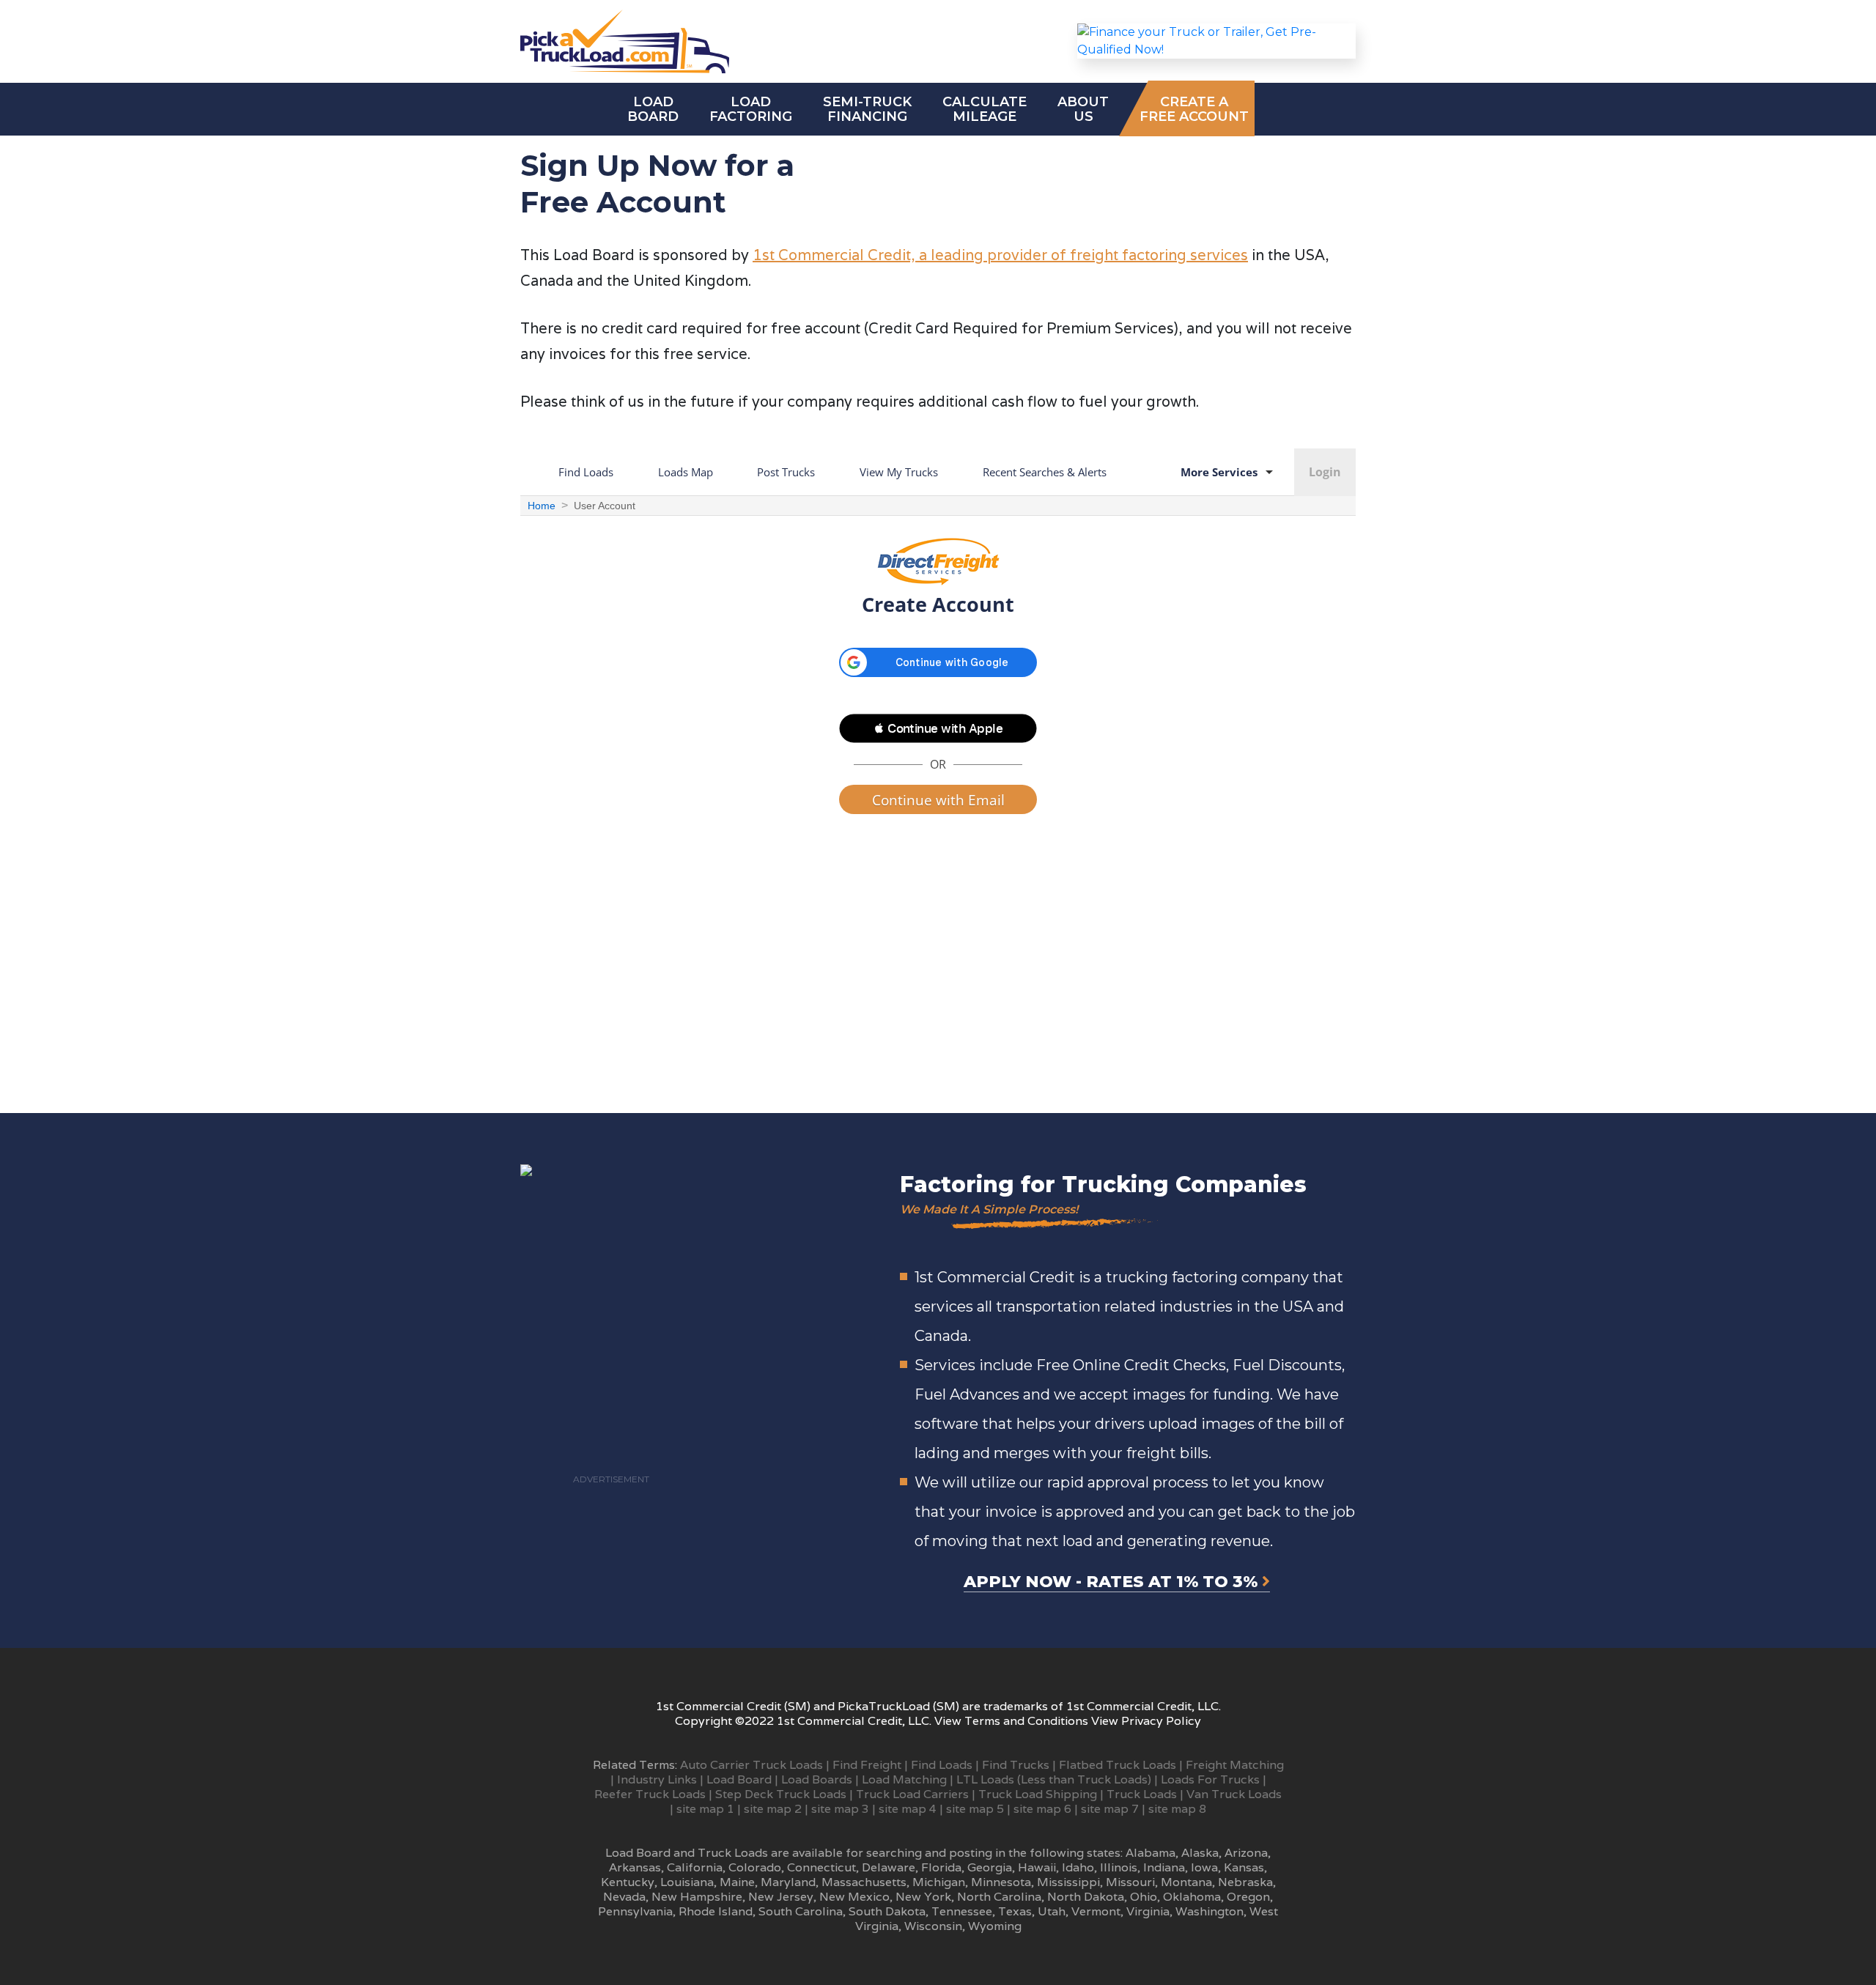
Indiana (1164, 1867)
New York (923, 1897)
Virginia (1148, 1911)
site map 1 (705, 1809)
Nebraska (1245, 1882)
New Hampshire (697, 1897)
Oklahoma (1192, 1897)
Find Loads (942, 1765)
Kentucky (628, 1882)
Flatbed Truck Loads (1118, 1765)
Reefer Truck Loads (650, 1794)
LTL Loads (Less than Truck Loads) (1054, 1779)
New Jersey (781, 1897)
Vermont (1096, 1911)
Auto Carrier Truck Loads (751, 1765)
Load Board (739, 1779)
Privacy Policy (1161, 1721)
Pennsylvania (635, 1911)
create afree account (1194, 109)
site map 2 (773, 1809)
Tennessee (962, 1911)
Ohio (1144, 1897)
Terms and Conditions (1026, 1721)
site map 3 (840, 1809)
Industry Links (657, 1779)
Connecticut (821, 1867)
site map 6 (1042, 1809)
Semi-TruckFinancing (867, 109)
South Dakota (887, 1911)
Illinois (1119, 1867)
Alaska (1200, 1853)
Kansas (1244, 1867)
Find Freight (867, 1765)
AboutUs (1083, 109)
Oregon (1248, 1897)
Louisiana (687, 1882)
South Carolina (801, 1911)
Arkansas (635, 1867)
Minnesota (1001, 1882)
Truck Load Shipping (1038, 1794)
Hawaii (1037, 1867)
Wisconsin (933, 1926)
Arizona (1246, 1853)
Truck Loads (1142, 1794)
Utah (1052, 1911)
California (695, 1867)
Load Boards (817, 1779)
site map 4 (908, 1809)
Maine (737, 1882)
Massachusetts (864, 1882)
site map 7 (1110, 1809)
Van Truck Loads (1234, 1794)
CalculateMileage (985, 109)
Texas (1015, 1911)
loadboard (653, 109)
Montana (1186, 1882)
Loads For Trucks (1210, 1779)
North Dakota (1086, 1897)
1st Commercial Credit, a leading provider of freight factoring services (1000, 255)
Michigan (939, 1882)
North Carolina (999, 1897)
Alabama (1151, 1853)
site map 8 (1177, 1809)
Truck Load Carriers (912, 1794)
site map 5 (975, 1809)
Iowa (1204, 1867)
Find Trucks (1016, 1765)
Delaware (889, 1867)
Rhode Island (716, 1911)
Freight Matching (1235, 1765)
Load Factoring (751, 109)
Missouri (1130, 1882)
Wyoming (995, 1926)
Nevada (624, 1897)
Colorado (755, 1867)
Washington (1210, 1911)
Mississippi (1068, 1882)
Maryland (788, 1882)
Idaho (1078, 1867)
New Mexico (854, 1897)
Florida (941, 1867)
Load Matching (904, 1779)
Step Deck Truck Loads (781, 1794)
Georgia (990, 1867)
